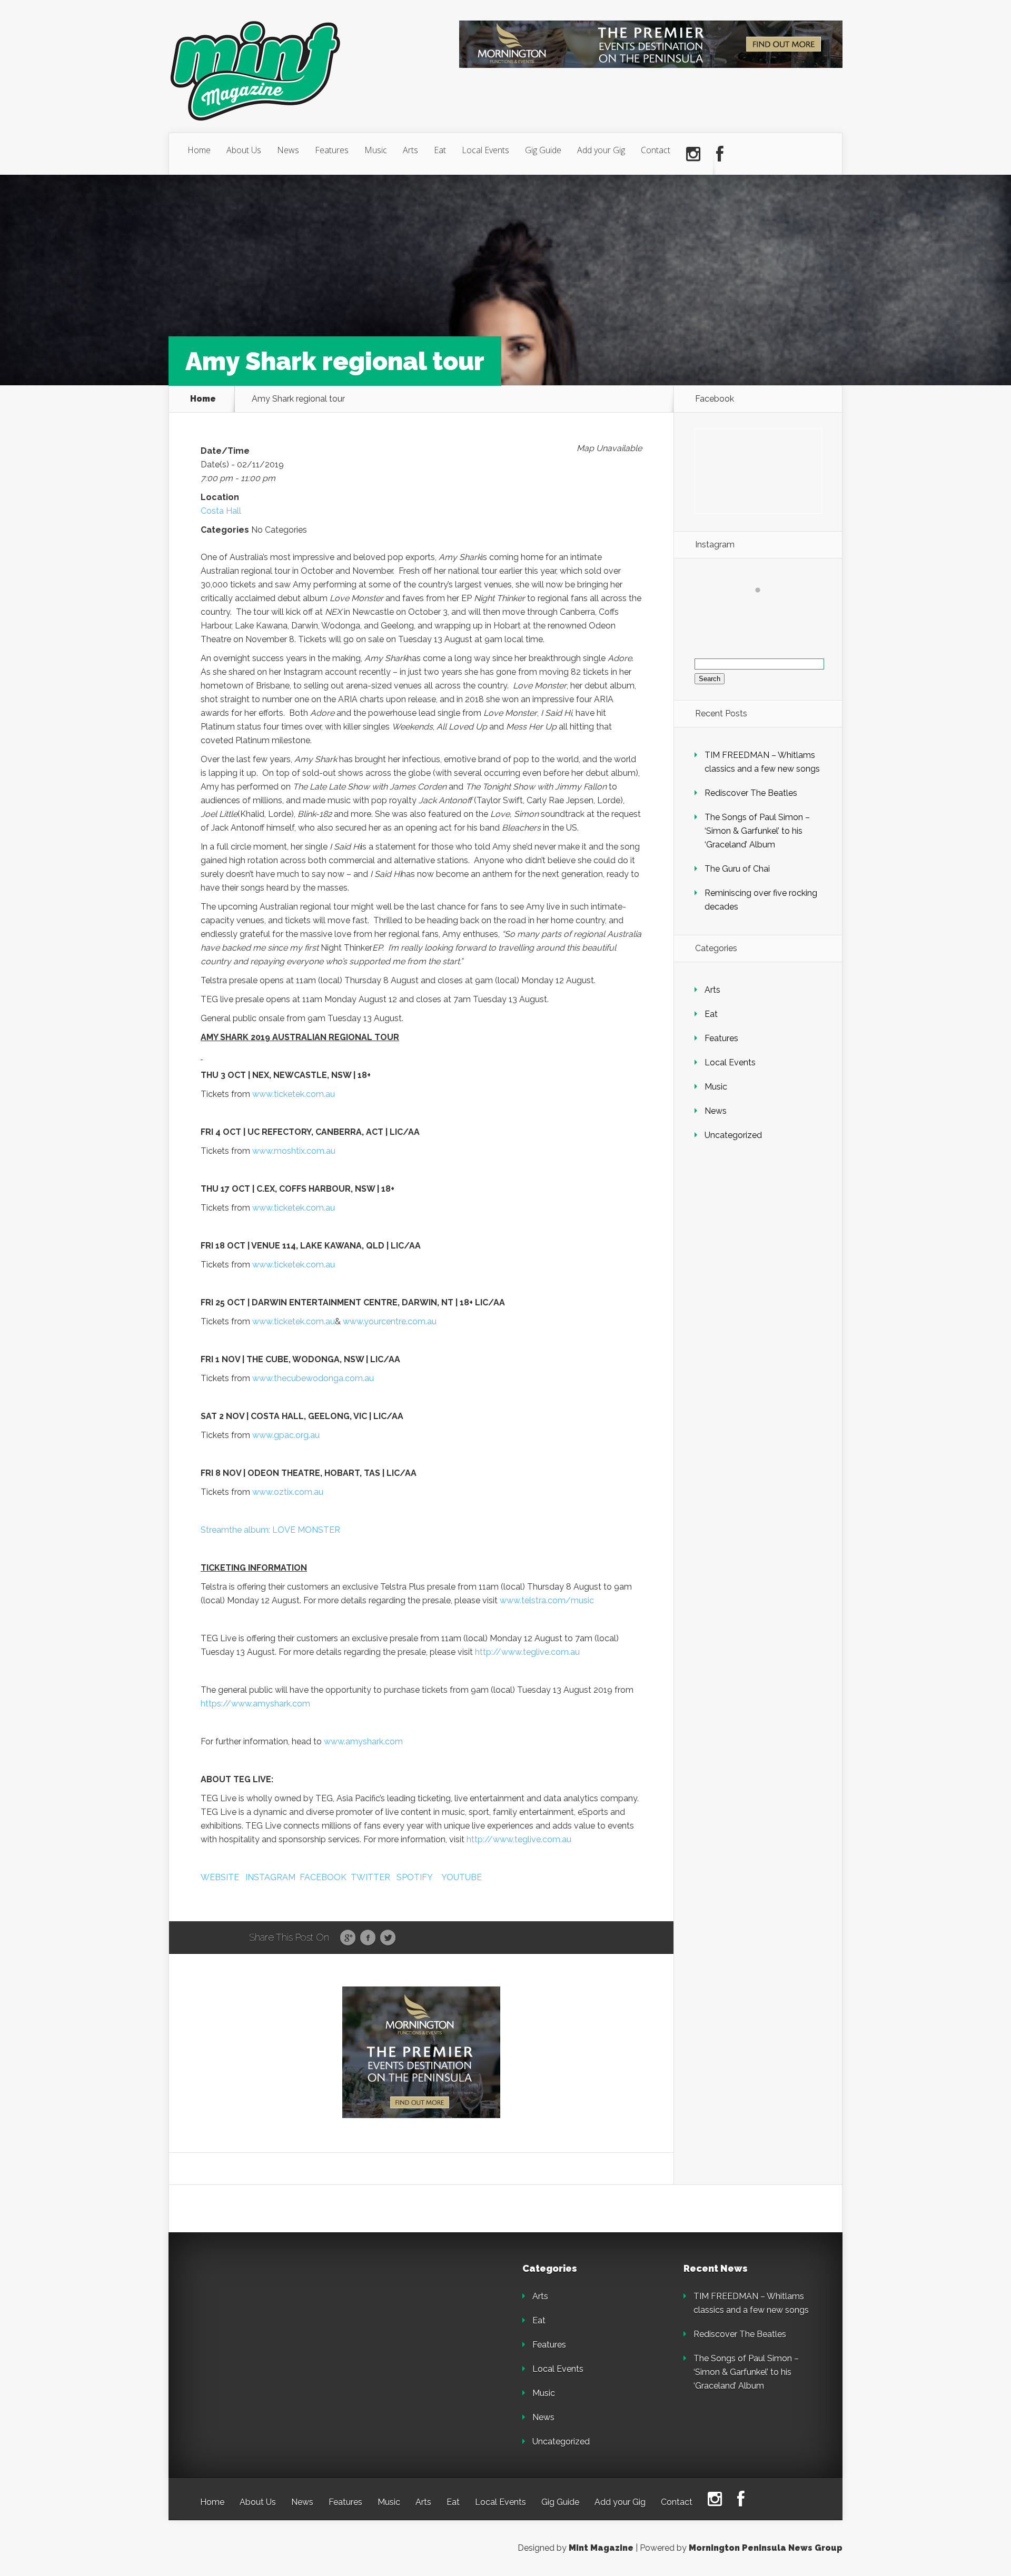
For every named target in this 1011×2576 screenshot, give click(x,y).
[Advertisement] (274, 2330)
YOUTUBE (462, 1877)
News (288, 150)
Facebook (368, 1938)
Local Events (485, 150)
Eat (440, 150)
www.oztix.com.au (288, 1492)
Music (376, 150)
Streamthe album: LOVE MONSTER (270, 1530)
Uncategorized (733, 1135)
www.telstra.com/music (547, 1600)
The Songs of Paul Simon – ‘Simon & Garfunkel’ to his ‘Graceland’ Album (757, 831)
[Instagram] (693, 154)
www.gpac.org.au (286, 1435)
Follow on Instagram (764, 609)
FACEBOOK (323, 1877)
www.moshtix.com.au (294, 1151)
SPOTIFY (415, 1877)
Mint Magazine (601, 2548)
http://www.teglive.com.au (527, 1652)
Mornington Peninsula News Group (766, 2548)
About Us (244, 150)
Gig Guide (543, 150)
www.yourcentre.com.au (390, 1321)
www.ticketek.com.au (294, 1094)
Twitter (388, 1938)
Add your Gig (601, 150)
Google (348, 1938)
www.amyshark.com (363, 1741)
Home (199, 150)
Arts (410, 150)
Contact (656, 150)
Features (332, 150)
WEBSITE (220, 1877)
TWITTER (370, 1877)
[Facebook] (720, 154)
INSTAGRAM (270, 1877)
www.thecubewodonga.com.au (313, 1378)
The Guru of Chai (737, 869)
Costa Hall (221, 511)
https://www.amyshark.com (255, 1704)
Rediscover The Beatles (751, 793)
